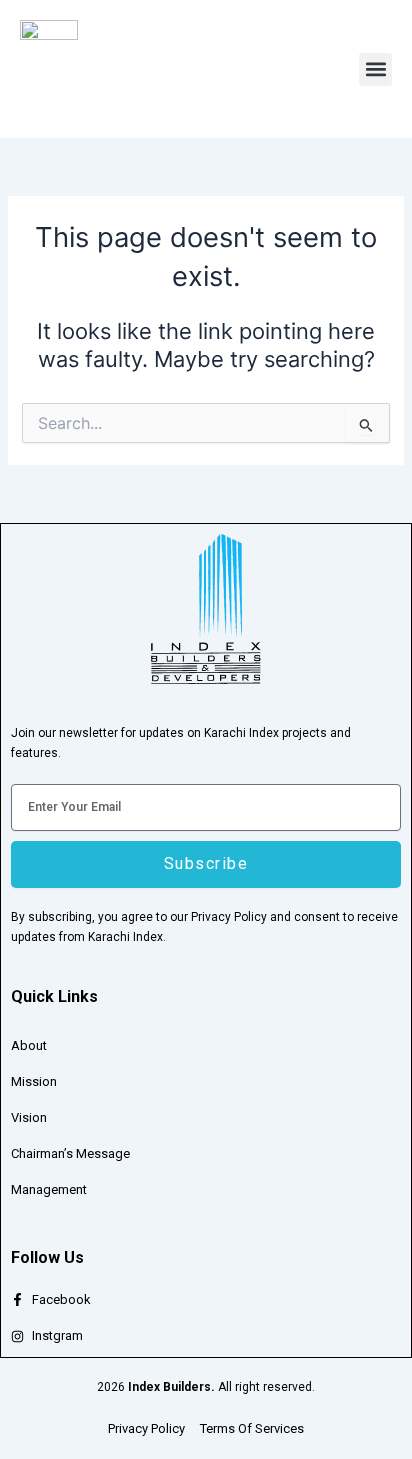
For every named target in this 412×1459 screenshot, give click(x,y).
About (29, 1045)
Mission (34, 1081)
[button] (375, 69)
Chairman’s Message (70, 1153)
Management (49, 1189)
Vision (29, 1117)
